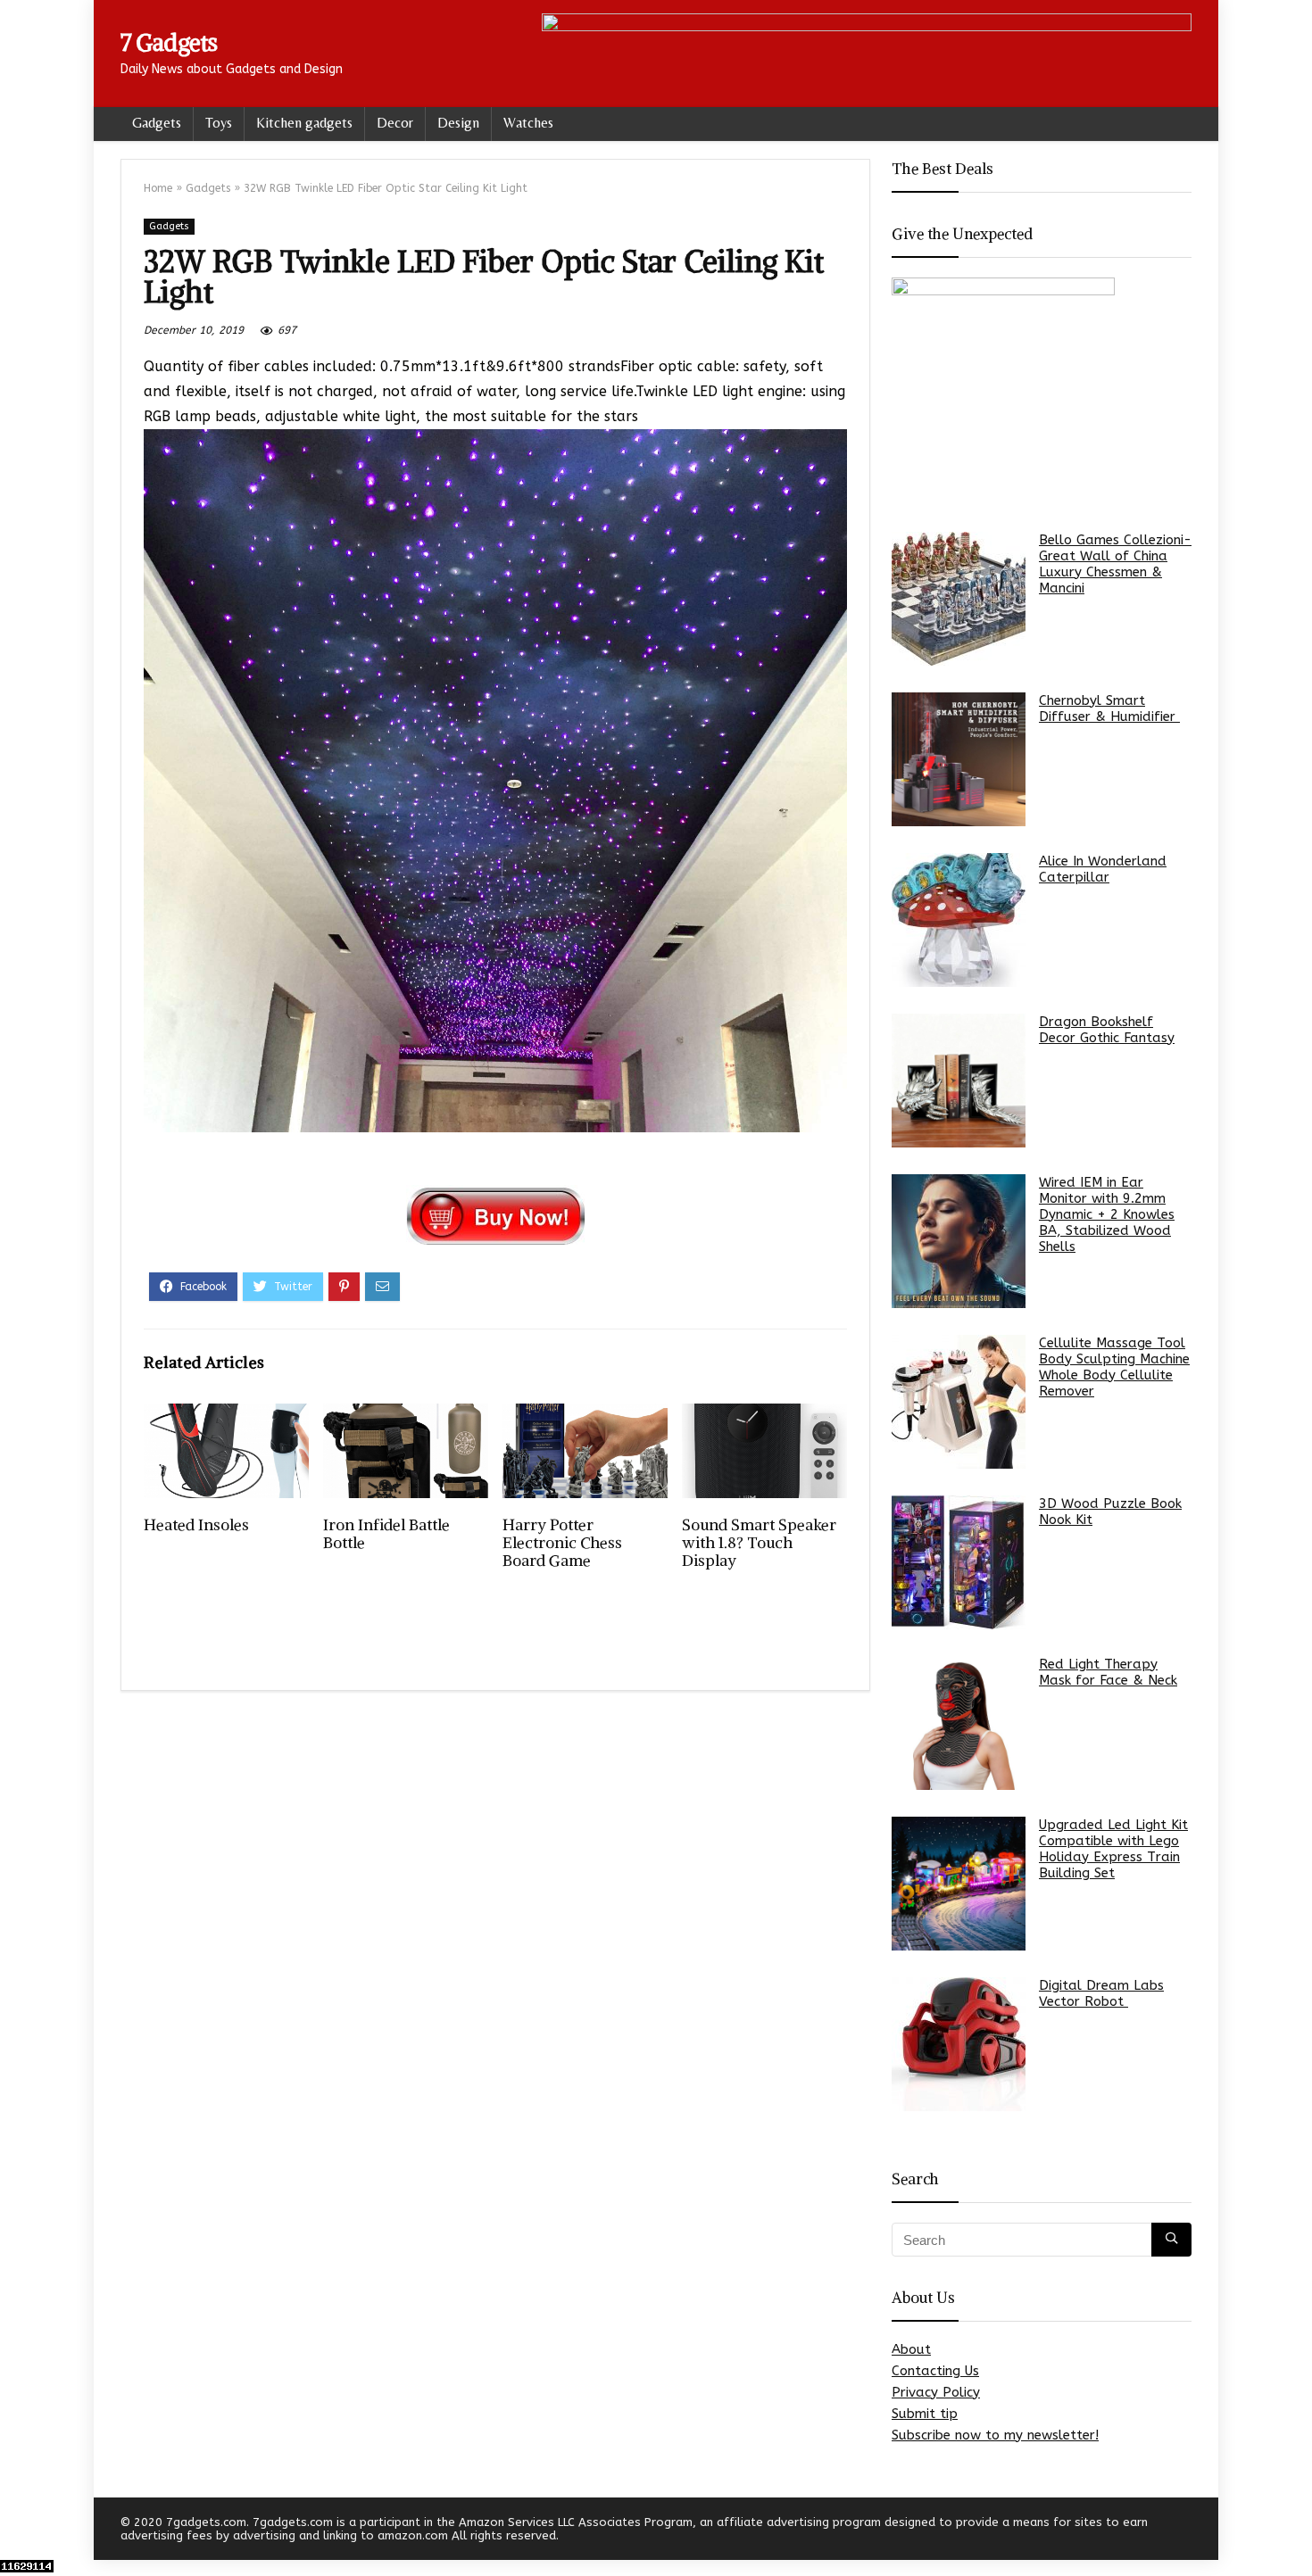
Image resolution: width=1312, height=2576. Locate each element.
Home (158, 188)
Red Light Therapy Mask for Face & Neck (1108, 1672)
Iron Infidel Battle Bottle (386, 1534)
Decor (395, 123)
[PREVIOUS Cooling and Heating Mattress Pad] (18, 2531)
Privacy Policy (936, 2392)
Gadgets (157, 123)
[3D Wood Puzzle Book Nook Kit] (959, 1562)
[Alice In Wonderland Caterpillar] (959, 920)
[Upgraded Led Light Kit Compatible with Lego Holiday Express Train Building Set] (959, 1884)
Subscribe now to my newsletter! (995, 2435)
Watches (528, 123)
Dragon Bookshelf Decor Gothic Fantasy (1107, 1030)
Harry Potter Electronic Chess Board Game (562, 1543)
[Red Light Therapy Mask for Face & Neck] (959, 1723)
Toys (219, 123)
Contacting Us (935, 2371)
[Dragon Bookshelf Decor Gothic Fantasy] (959, 1081)
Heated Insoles (196, 1525)
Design (458, 123)
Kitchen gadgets (304, 123)
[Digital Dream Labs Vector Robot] (959, 2044)
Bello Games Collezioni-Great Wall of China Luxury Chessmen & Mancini (1115, 564)
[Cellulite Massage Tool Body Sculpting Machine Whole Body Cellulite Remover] (959, 1402)
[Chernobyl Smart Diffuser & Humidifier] (959, 759)
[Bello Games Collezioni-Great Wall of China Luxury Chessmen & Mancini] (959, 599)
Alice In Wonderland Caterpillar (1103, 869)
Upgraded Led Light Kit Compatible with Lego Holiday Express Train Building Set (1113, 1849)
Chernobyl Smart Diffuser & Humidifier (1109, 708)
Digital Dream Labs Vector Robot (1101, 1993)
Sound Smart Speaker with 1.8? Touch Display (759, 1543)
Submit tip (925, 2414)
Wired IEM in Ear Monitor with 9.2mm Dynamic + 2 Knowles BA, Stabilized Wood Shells (1107, 1214)
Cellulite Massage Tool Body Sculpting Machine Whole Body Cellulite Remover (1114, 1367)
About (911, 2349)
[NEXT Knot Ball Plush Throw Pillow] (1294, 2531)
